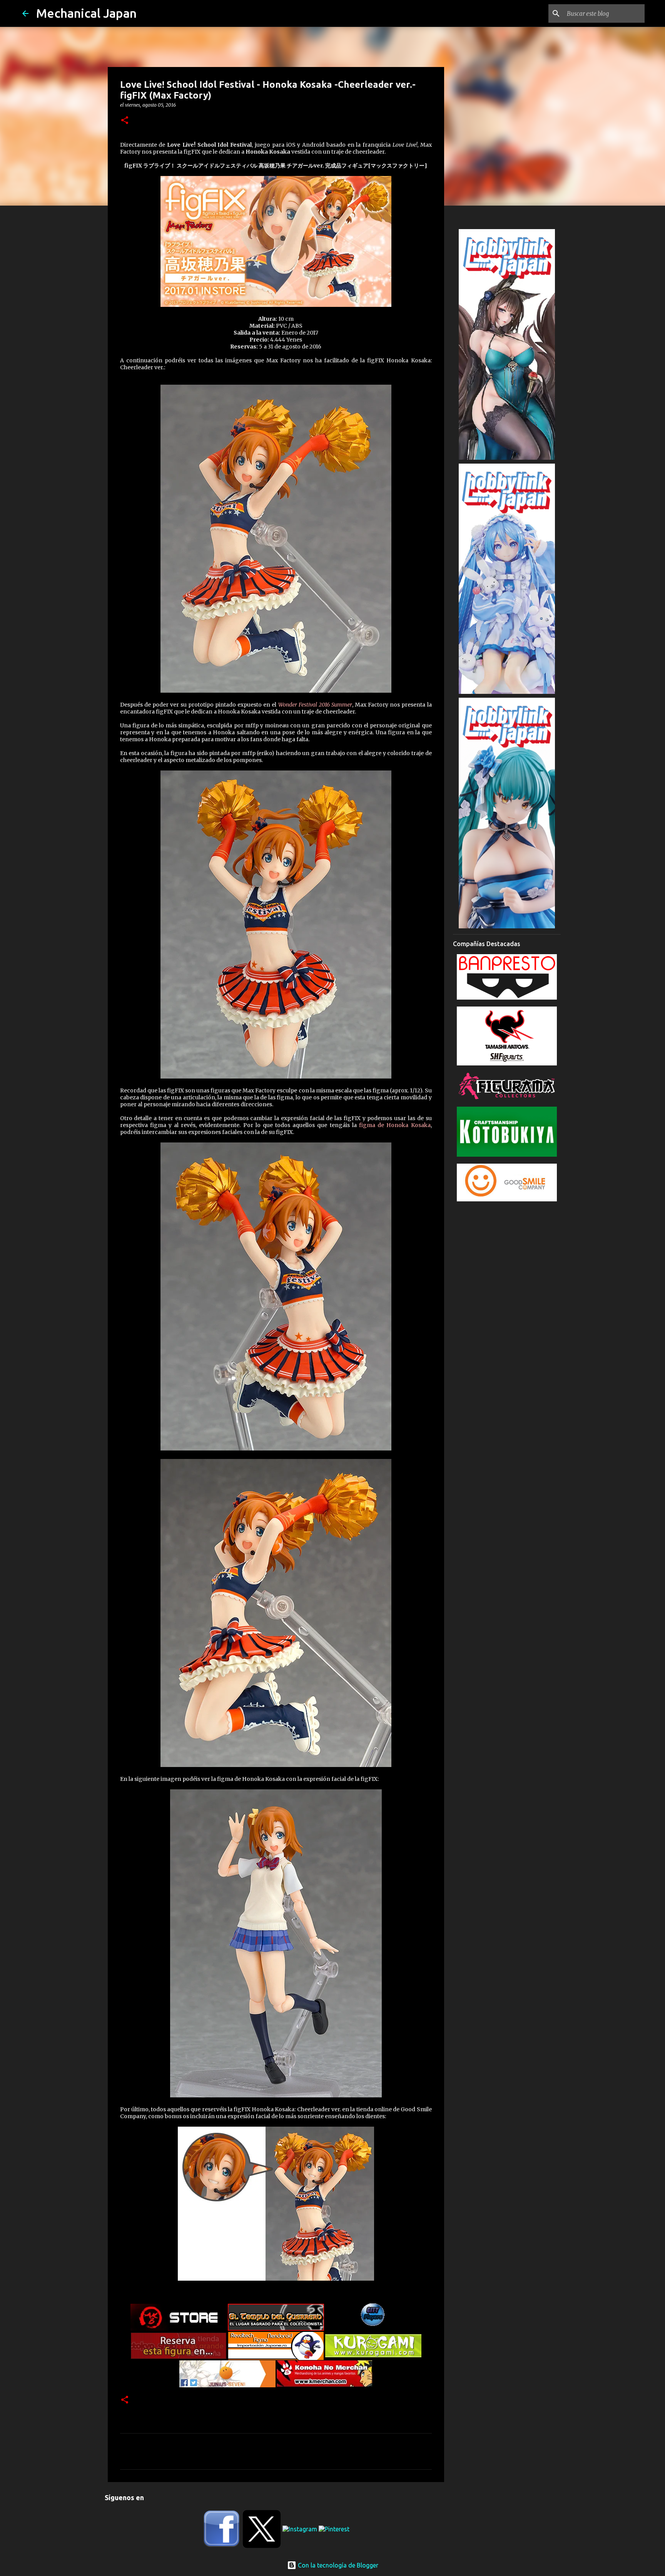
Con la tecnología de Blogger (337, 2565)
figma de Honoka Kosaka (395, 1125)
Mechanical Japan (86, 13)
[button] (125, 121)
